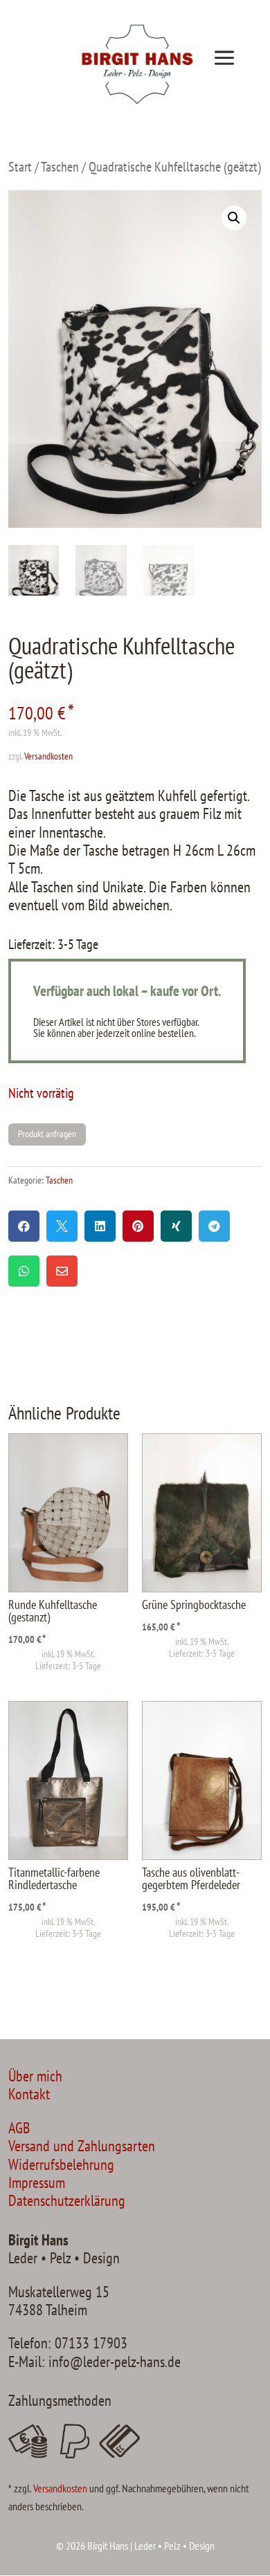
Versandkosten (48, 756)
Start (20, 166)
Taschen (60, 166)
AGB (19, 2128)
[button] (234, 218)
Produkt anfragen (47, 1134)
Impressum (37, 2182)
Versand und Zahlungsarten (82, 2146)
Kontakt (29, 2094)
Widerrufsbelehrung (61, 2164)
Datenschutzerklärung (67, 2200)
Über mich (35, 2076)
